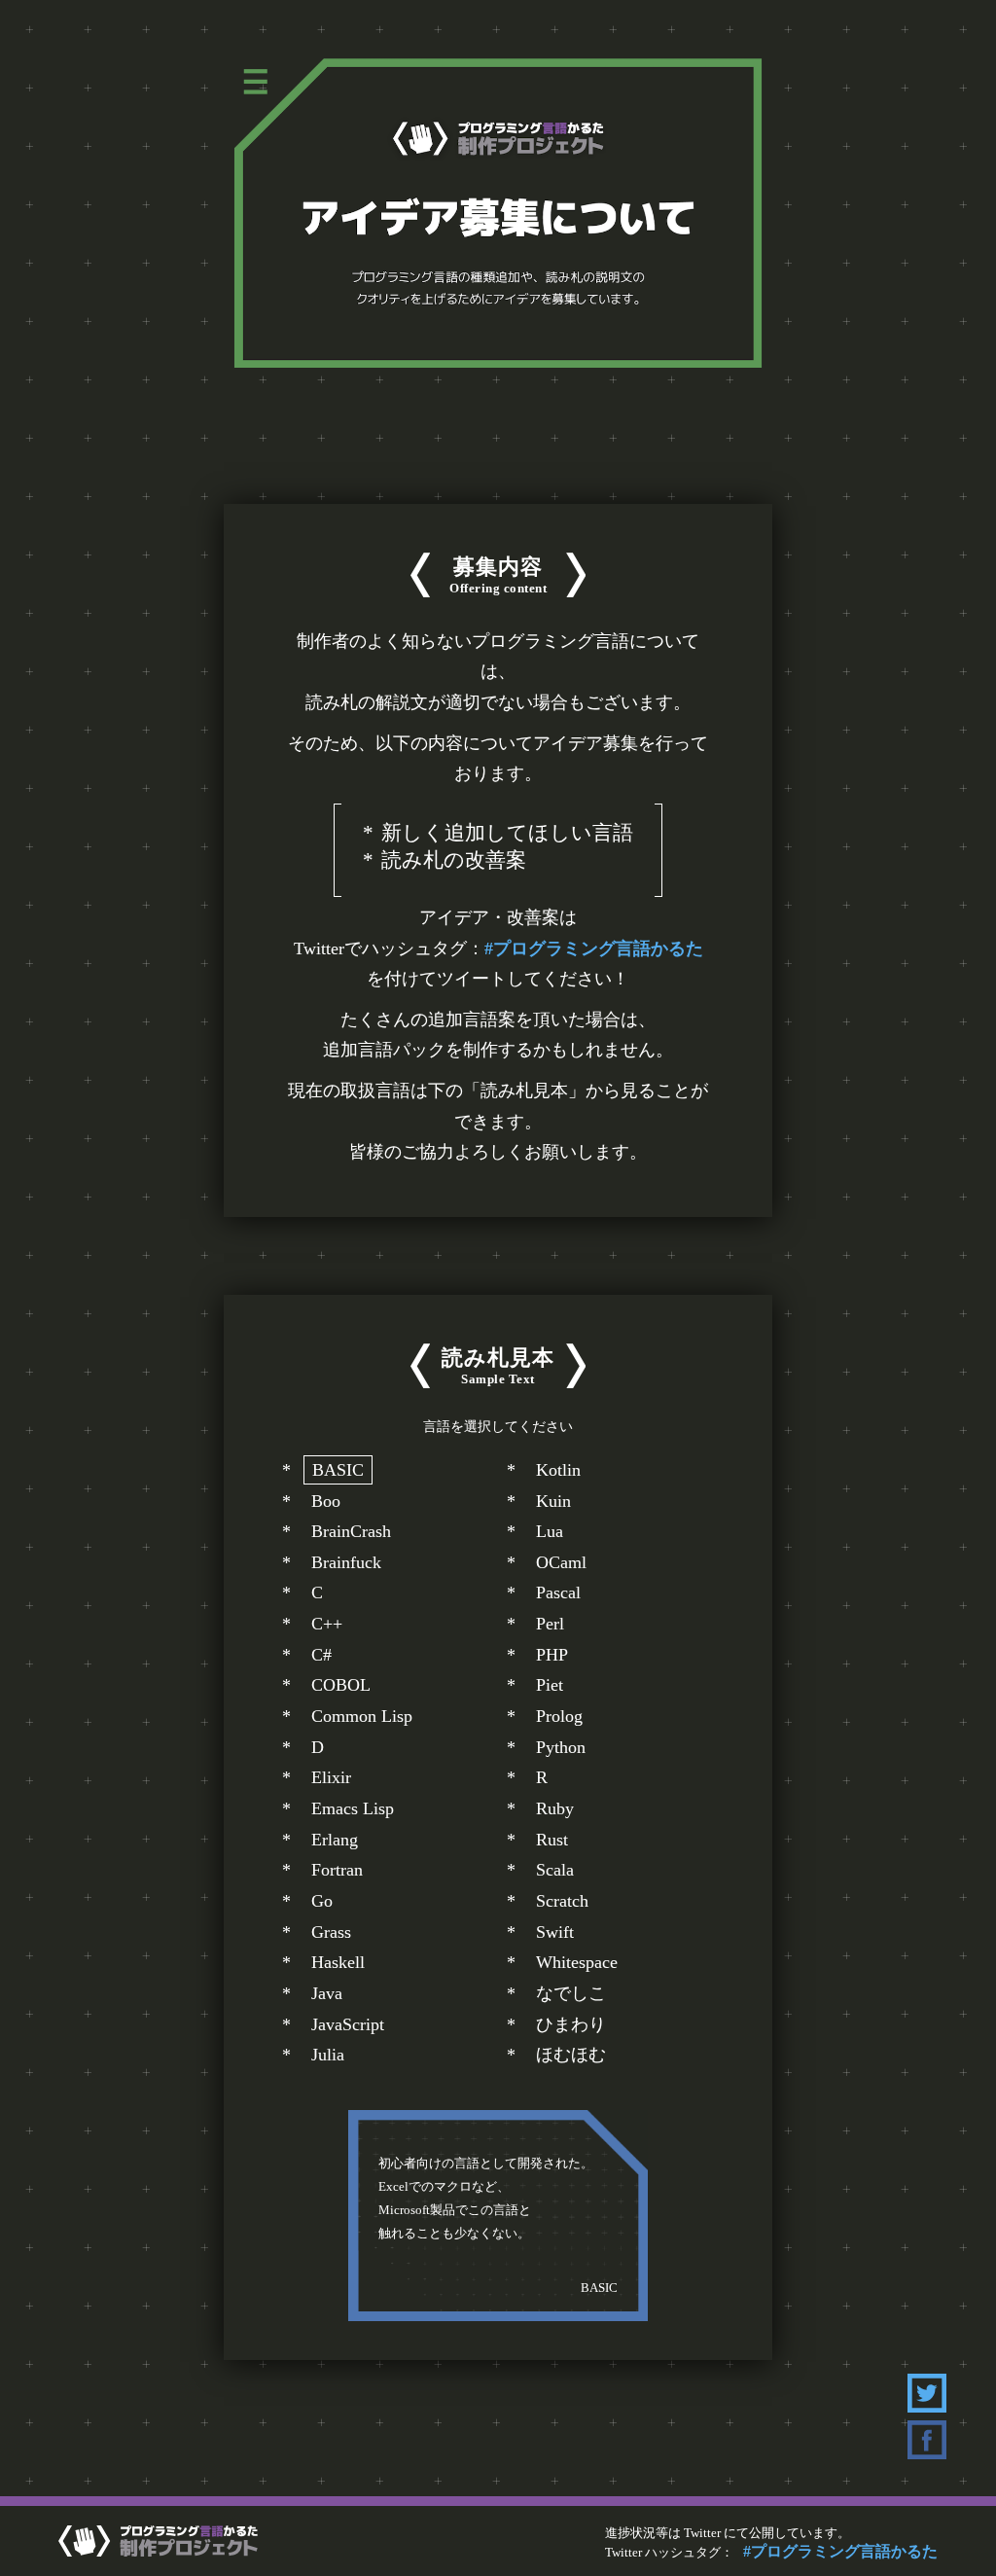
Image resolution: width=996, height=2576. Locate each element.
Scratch (562, 1901)
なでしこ (571, 1993)
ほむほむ (571, 2055)
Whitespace (577, 1962)
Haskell (338, 1962)
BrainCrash (351, 1531)
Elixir (331, 1777)
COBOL (341, 1685)
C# (321, 1655)
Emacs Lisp (353, 1808)
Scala (555, 1870)
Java (327, 1993)
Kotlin (558, 1470)
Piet (550, 1685)
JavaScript (348, 2024)
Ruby (555, 1808)
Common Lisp (362, 1716)
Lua (550, 1531)
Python (561, 1747)
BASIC (338, 1470)
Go (322, 1901)
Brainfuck (346, 1562)
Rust (552, 1840)
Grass (331, 1932)
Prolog (559, 1716)
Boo (326, 1501)
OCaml (561, 1562)
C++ (327, 1624)
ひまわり (571, 2024)
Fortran (337, 1870)
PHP (552, 1655)
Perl (550, 1624)
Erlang (335, 1840)
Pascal (558, 1592)
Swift (555, 1932)
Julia (328, 2055)
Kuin (553, 1501)
